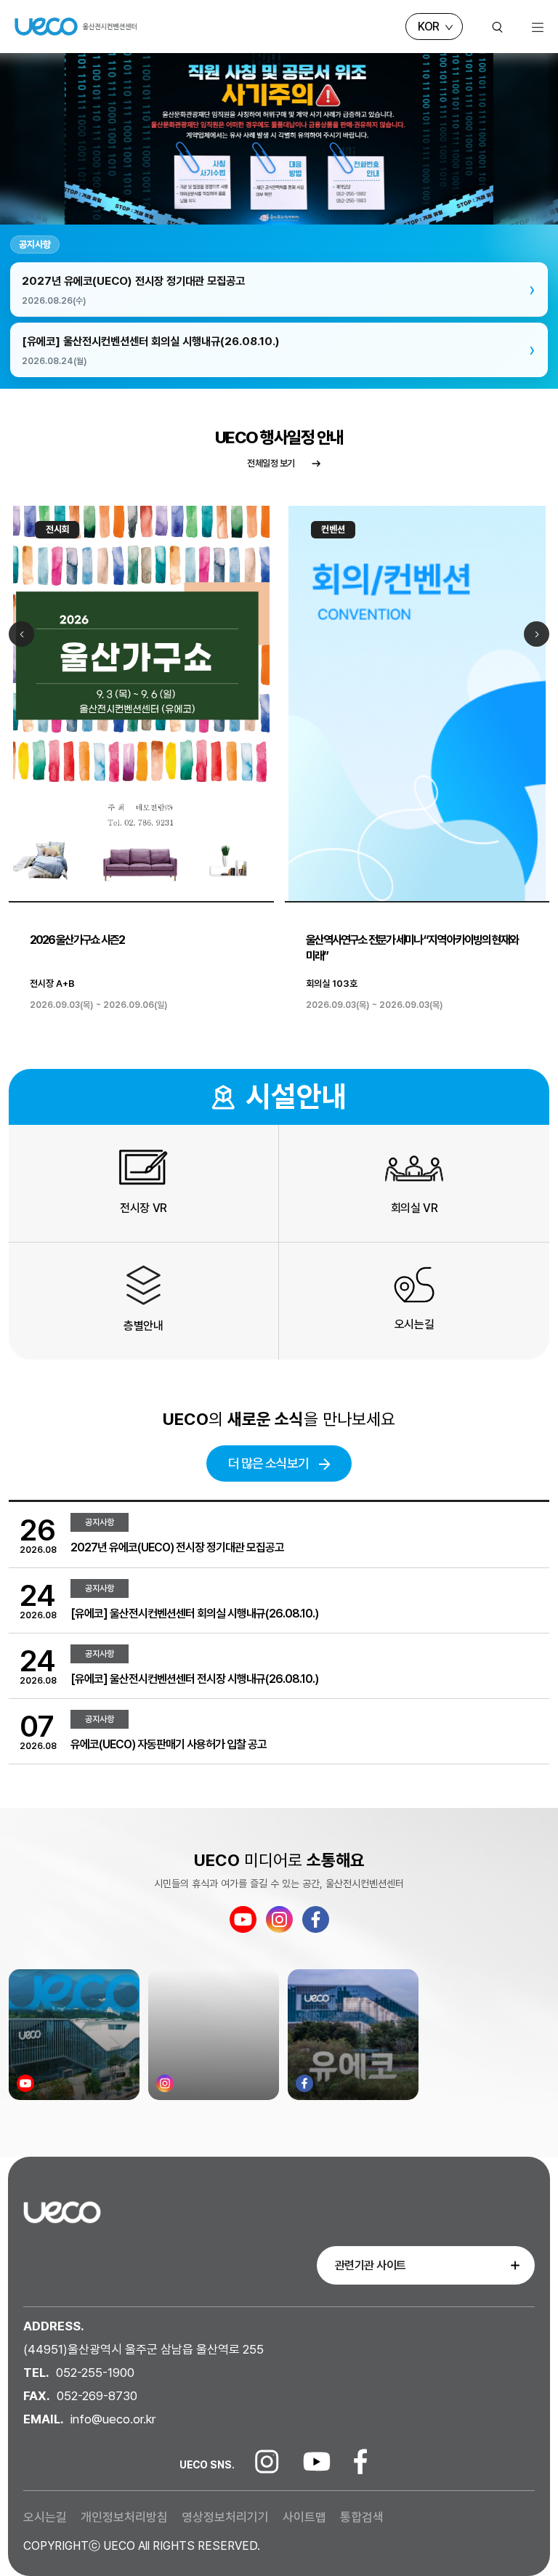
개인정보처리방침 (126, 2517)
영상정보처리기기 (227, 2517)
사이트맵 (306, 2517)
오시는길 (46, 2517)
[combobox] (426, 2257)
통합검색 (362, 2517)
